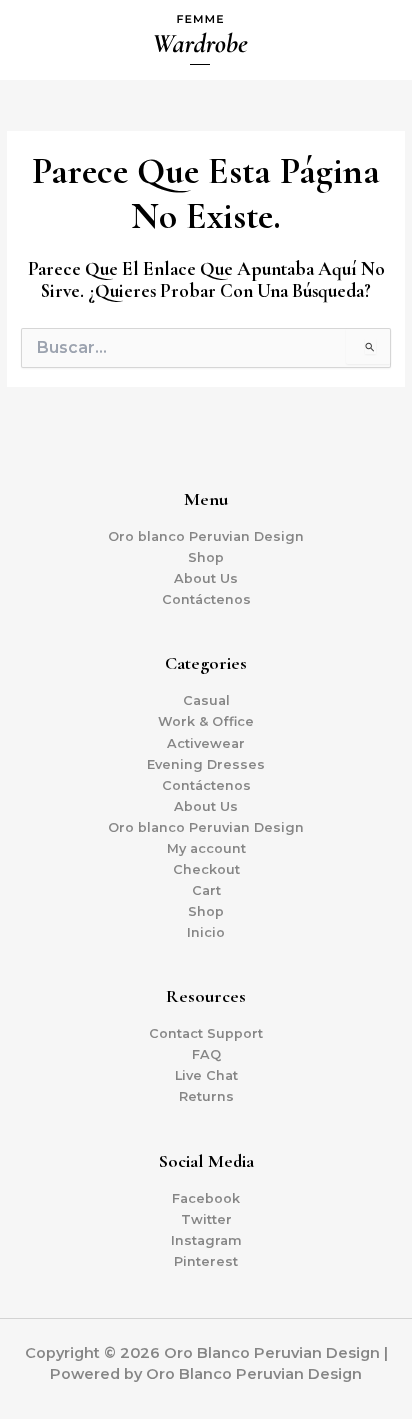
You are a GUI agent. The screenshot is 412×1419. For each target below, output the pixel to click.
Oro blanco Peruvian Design (206, 536)
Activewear (206, 743)
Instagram (206, 1240)
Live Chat (206, 1075)
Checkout (206, 869)
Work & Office (206, 721)
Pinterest (206, 1261)
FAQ (206, 1054)
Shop (206, 557)
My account (206, 848)
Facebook (206, 1198)
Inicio (206, 932)
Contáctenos (206, 599)
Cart (206, 890)
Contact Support (206, 1033)
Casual (206, 700)
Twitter (206, 1219)
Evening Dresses (206, 764)
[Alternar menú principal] (372, 40)
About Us (206, 578)
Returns (206, 1096)
